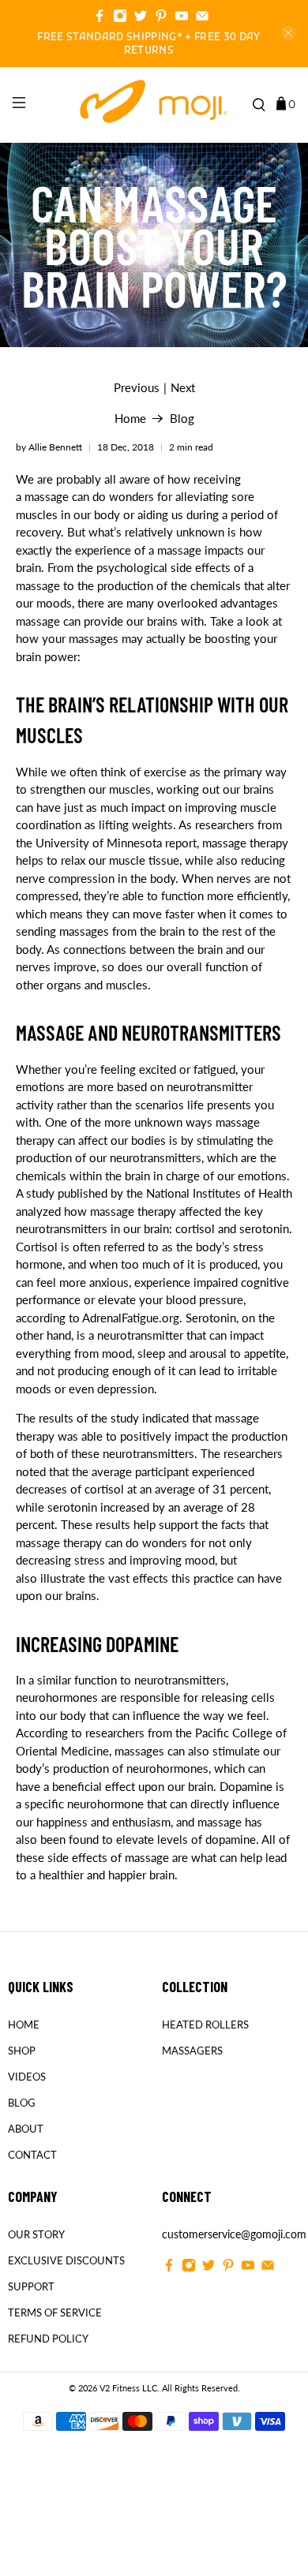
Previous (137, 388)
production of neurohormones (131, 1768)
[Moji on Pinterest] (161, 18)
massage (47, 496)
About (26, 2129)
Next (183, 388)
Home (130, 419)
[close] (288, 33)
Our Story (36, 2234)
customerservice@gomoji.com (234, 2234)
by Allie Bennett (49, 447)
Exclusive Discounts (66, 2260)
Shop (22, 2051)
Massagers (192, 2051)
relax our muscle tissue (120, 860)
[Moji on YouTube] (182, 18)
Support (31, 2286)
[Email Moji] (202, 18)
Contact (32, 2155)
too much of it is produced (189, 1264)
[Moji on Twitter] (141, 18)
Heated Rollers (205, 2025)
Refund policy (48, 2339)
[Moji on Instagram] (120, 18)
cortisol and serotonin (232, 1228)
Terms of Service (55, 2312)
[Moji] (154, 105)
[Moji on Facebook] (100, 18)
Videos (27, 2077)
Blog (182, 419)
